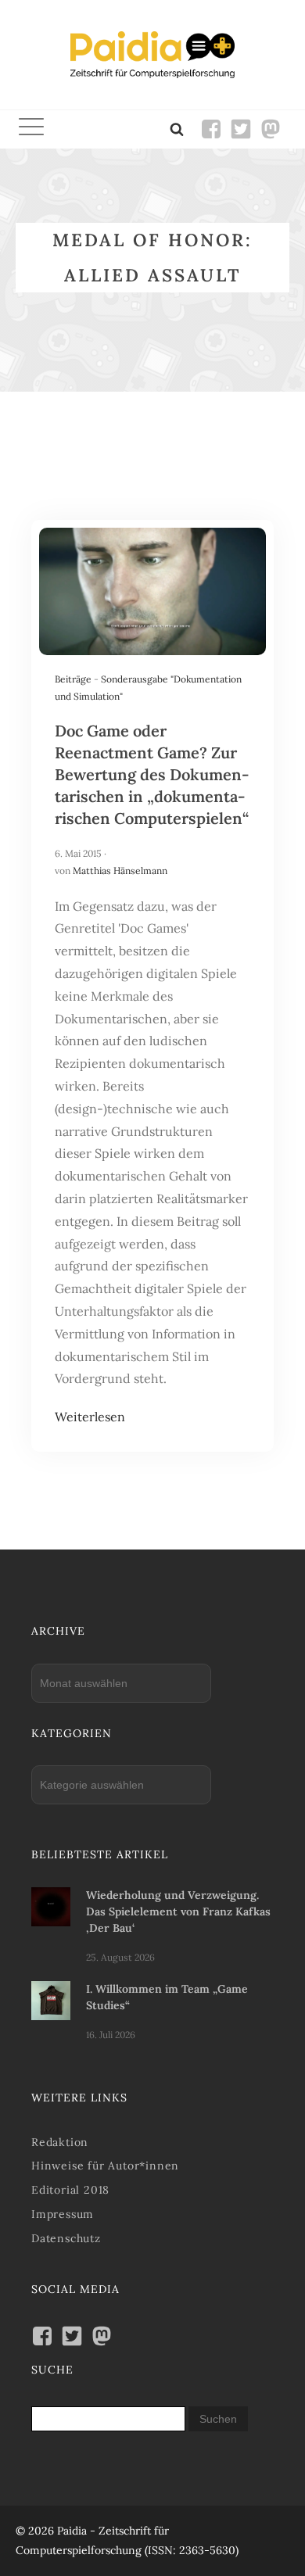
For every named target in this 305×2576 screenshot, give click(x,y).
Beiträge (73, 679)
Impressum (63, 2214)
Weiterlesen (90, 1417)
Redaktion (60, 2142)
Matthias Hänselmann (120, 871)
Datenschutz (66, 2238)
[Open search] (177, 129)
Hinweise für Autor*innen (105, 2166)
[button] (31, 129)
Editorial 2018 (70, 2190)
